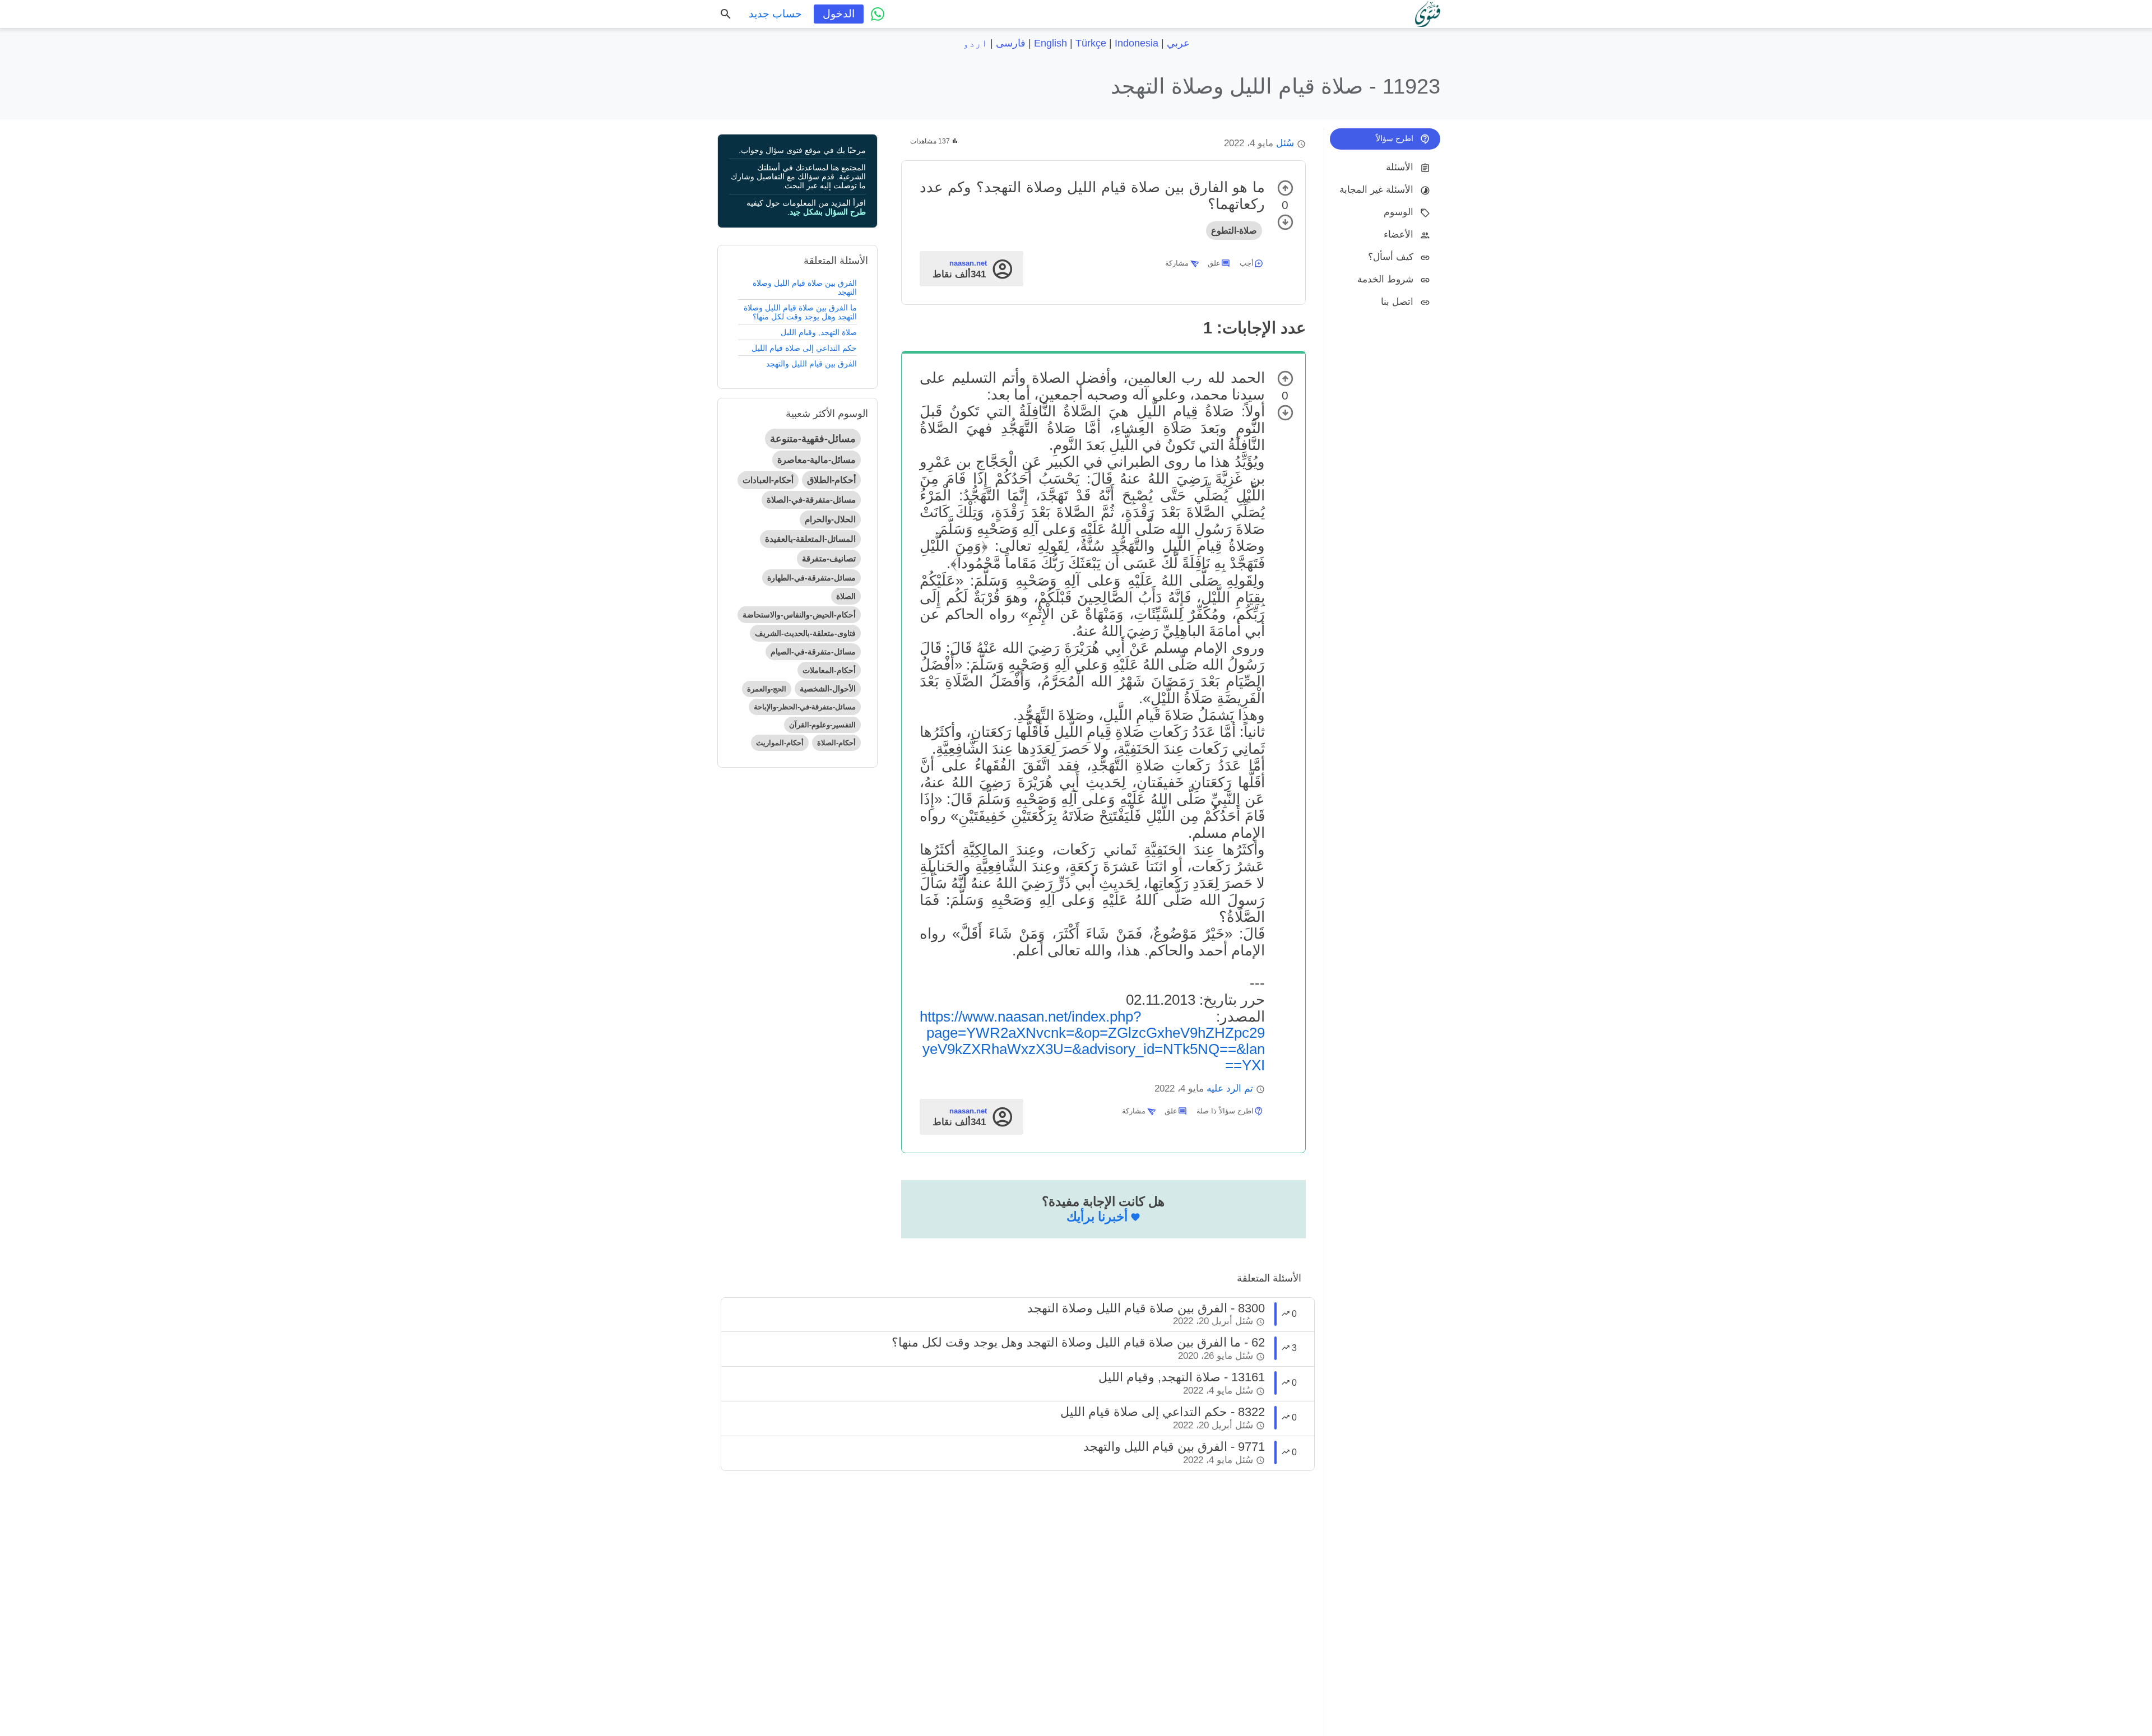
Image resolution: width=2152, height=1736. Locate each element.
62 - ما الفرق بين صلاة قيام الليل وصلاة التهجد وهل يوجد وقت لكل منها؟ (1078, 1342)
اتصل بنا (1397, 302)
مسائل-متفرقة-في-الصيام (813, 652)
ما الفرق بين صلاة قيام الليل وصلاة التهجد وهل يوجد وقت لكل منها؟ (800, 312)
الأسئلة (1400, 167)
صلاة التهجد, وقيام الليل (819, 332)
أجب (1247, 263)
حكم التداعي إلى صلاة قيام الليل (804, 348)
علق (1214, 263)
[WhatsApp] (878, 14)
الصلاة (846, 596)
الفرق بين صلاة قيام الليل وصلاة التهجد (805, 287)
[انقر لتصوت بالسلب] (1285, 222)
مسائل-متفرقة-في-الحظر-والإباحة (805, 707)
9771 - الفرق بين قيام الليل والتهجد (1174, 1447)
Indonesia (1137, 43)
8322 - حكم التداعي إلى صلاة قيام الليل (1163, 1412)
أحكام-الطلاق (831, 480)
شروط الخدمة (1385, 279)
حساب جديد (775, 14)
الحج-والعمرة (767, 689)
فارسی (1011, 43)
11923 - (1276, 86)
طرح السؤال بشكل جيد (828, 212)
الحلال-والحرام (830, 519)
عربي (1178, 43)
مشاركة (1177, 263)
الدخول (839, 14)
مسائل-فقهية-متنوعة (813, 439)
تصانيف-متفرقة (829, 558)
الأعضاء (1399, 235)
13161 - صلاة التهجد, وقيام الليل (1182, 1377)
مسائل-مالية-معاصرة (817, 460)
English (1051, 43)
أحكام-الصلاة (836, 743)
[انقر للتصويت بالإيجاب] (1285, 188)
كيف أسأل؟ (1391, 257)
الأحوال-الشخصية (828, 689)
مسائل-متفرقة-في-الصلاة (811, 500)
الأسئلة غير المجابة (1376, 190)
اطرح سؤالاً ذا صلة (1225, 1111)
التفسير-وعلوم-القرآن (822, 725)
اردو (975, 43)
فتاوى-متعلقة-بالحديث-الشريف (805, 633)
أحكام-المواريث (780, 743)
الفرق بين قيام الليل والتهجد (811, 364)
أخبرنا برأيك (1097, 1217)
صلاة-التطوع (1234, 231)
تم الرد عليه (1230, 1089)
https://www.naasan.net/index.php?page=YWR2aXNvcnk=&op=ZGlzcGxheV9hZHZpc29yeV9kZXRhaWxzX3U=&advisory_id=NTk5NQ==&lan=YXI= (1092, 1041)
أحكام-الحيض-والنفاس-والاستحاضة (799, 615)
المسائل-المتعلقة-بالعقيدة (810, 539)
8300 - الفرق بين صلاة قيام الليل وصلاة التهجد (1146, 1308)
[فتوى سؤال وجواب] (1428, 14)
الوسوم (1399, 212)
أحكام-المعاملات (829, 670)
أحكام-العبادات (768, 480)
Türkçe (1091, 43)
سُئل (1285, 143)
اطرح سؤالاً (1395, 138)
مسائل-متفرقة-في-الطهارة (811, 578)
